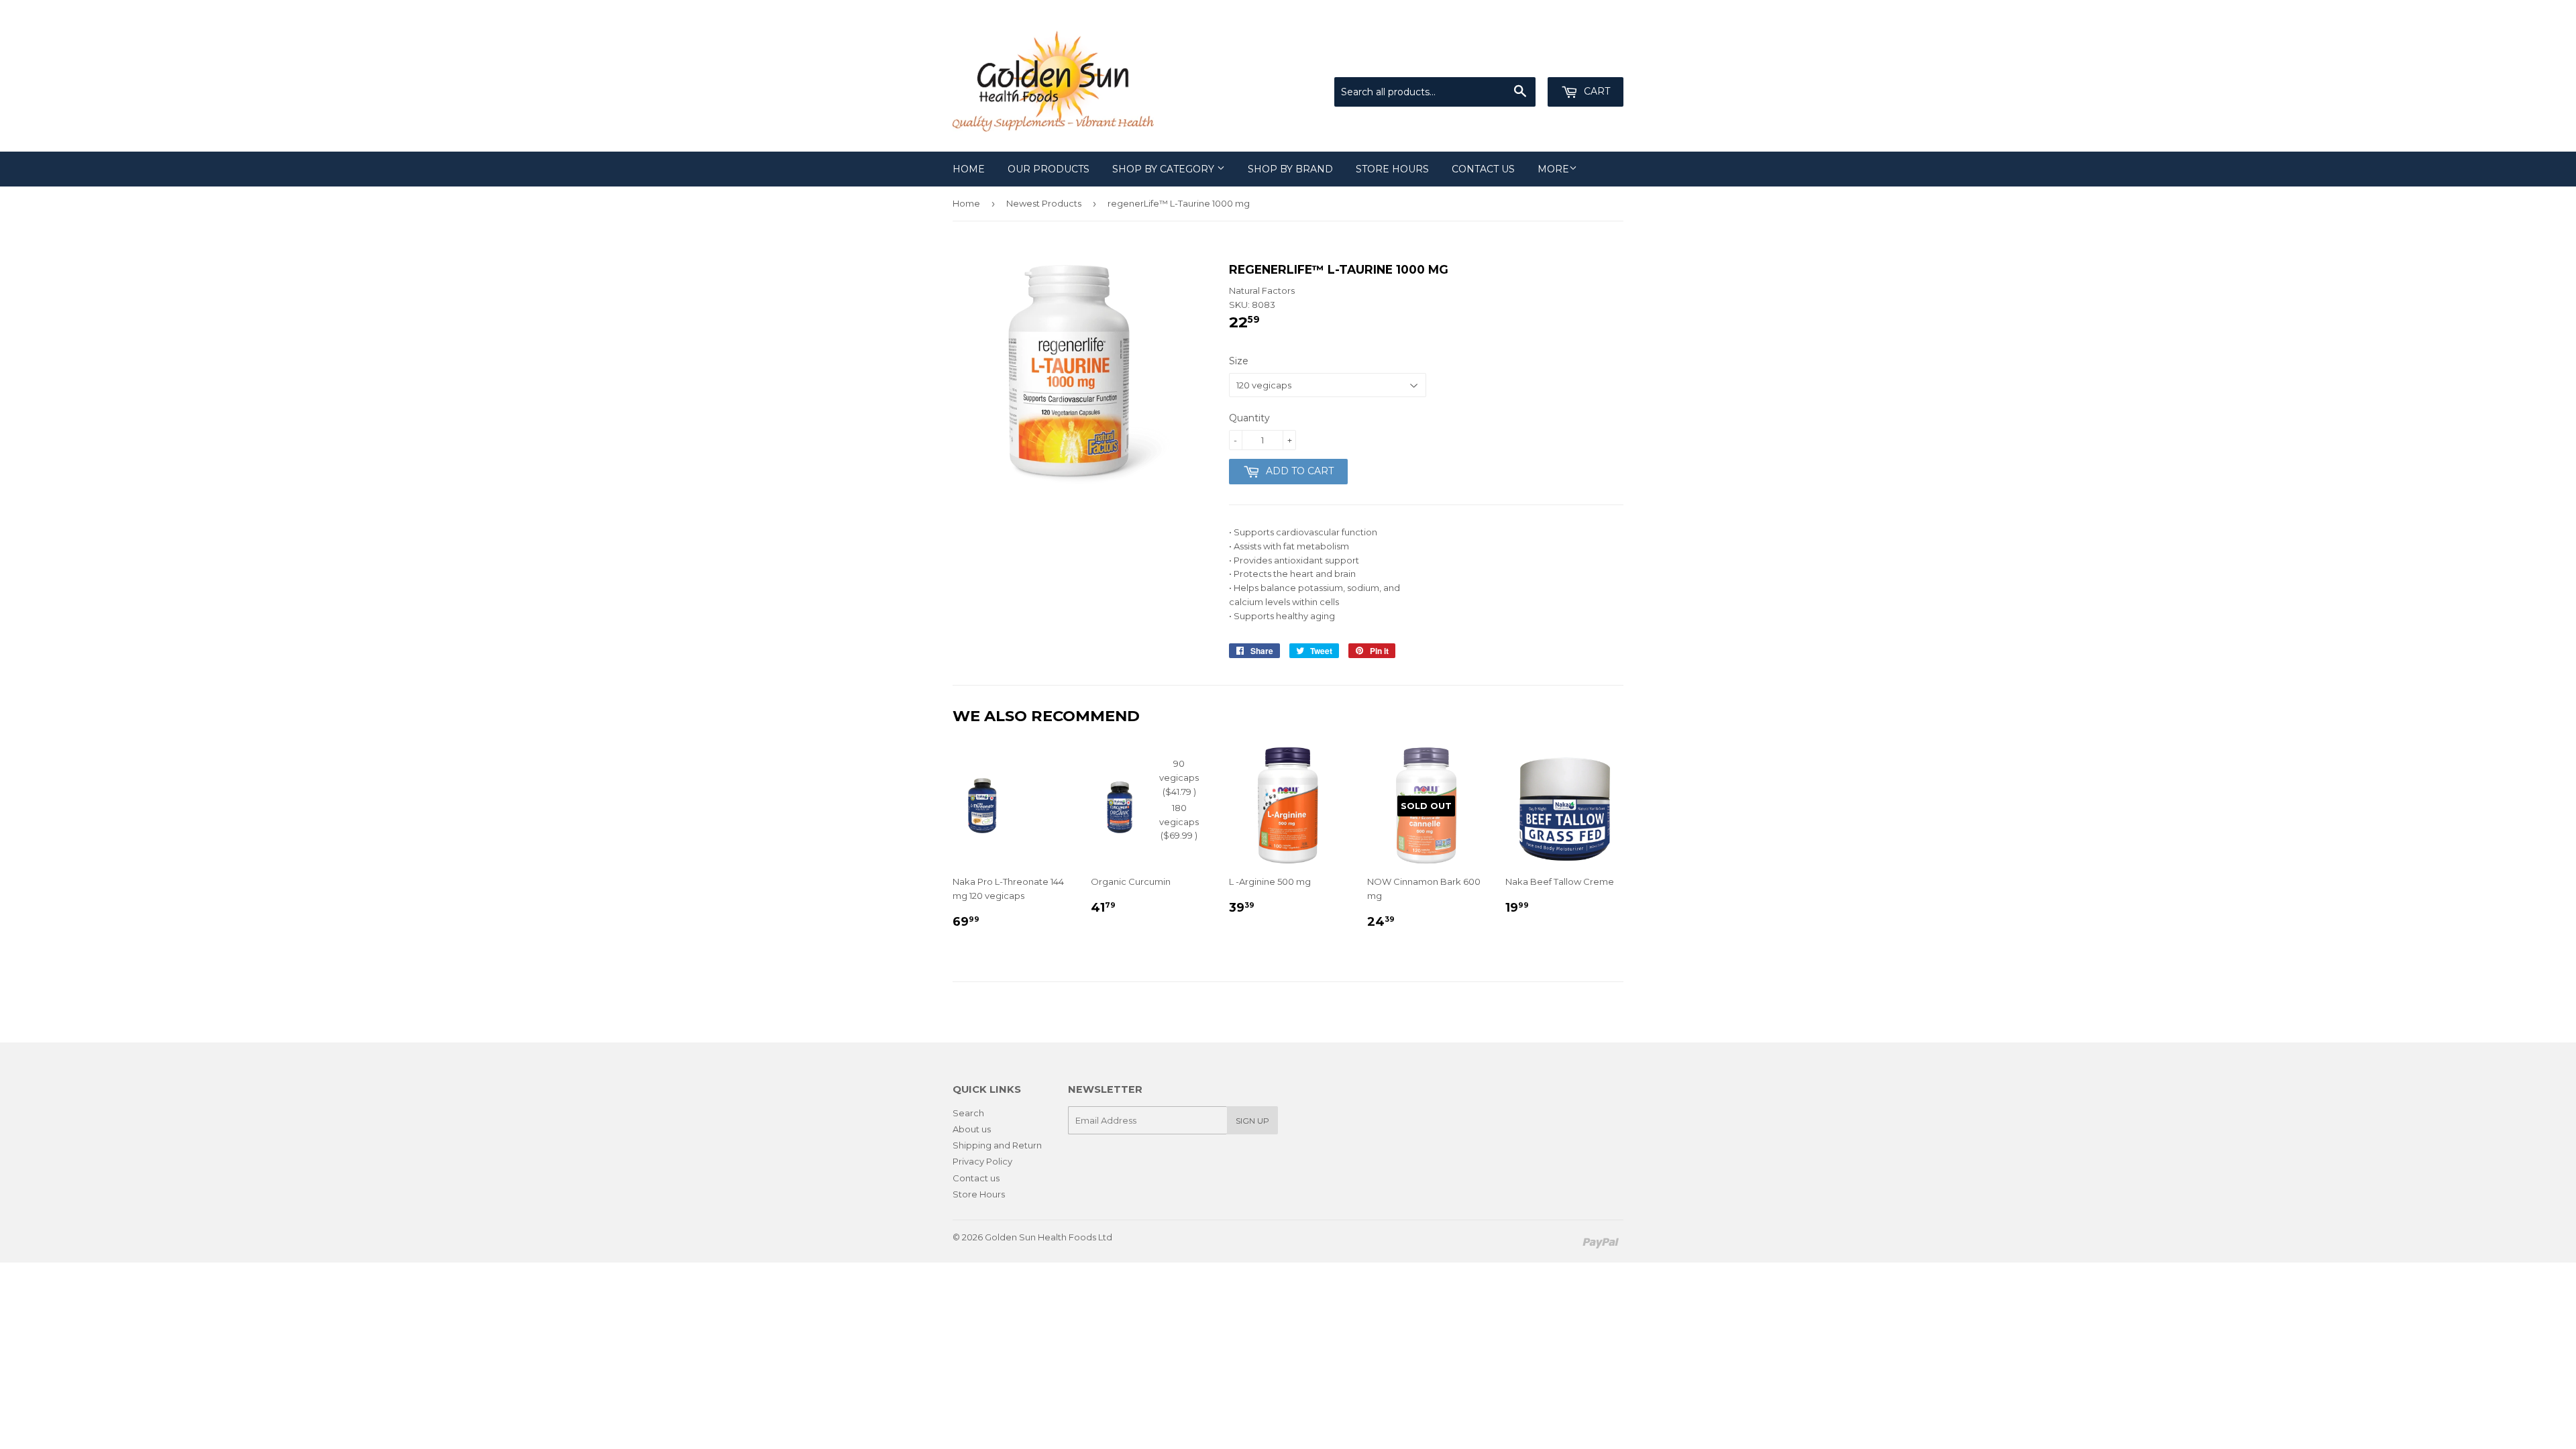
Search (968, 1113)
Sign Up (1252, 1121)
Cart (1596, 91)
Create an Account (1585, 60)
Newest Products (1044, 203)
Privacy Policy (982, 1161)
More (1553, 169)
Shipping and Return (997, 1145)
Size (1239, 361)
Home (969, 169)
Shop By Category (1165, 169)
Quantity (1249, 418)
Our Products (1049, 169)
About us (972, 1129)
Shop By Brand (1290, 169)
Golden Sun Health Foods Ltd (1049, 1237)
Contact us (1483, 169)
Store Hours (1392, 169)
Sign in (1513, 60)
